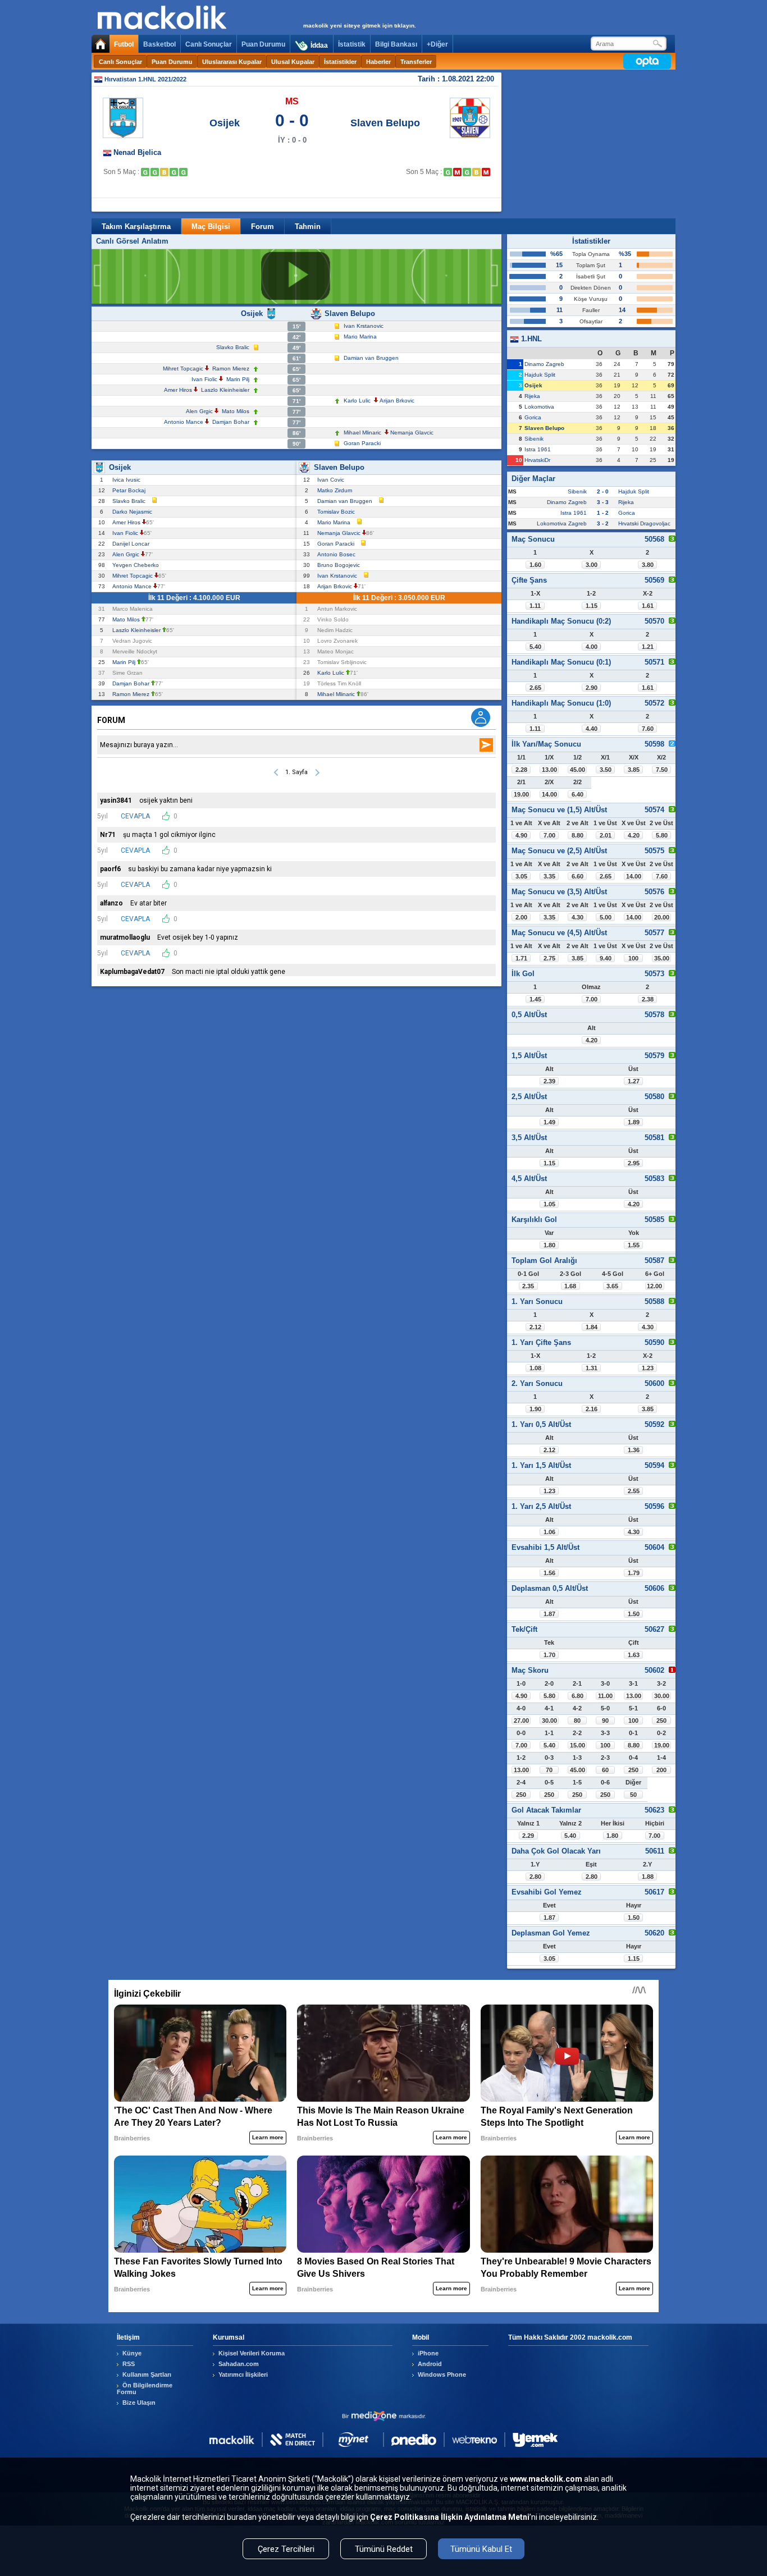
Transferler (416, 62)
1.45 (535, 999)
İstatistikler (340, 62)
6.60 (577, 876)
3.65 (612, 1286)
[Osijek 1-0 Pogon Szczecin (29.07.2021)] (183, 172)
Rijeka (532, 396)
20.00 (662, 917)
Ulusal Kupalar (293, 62)
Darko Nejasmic (134, 512)
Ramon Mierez (231, 369)
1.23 (648, 1368)
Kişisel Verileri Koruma (252, 2353)
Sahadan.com (239, 2364)
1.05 (549, 1204)
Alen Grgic (199, 411)
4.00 (592, 647)
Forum (262, 227)
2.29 (528, 1836)
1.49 (549, 1122)
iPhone (428, 2353)
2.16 (592, 1409)
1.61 (648, 606)
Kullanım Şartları (147, 2374)
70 (549, 1770)
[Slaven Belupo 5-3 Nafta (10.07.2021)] (448, 172)
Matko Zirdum (336, 490)
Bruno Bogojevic (340, 565)
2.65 (535, 688)
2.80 (535, 1877)
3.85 (634, 770)
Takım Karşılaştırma (136, 227)
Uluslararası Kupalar (232, 62)
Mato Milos (236, 411)
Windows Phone (442, 2374)
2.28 (521, 770)
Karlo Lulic (357, 401)
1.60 (535, 565)
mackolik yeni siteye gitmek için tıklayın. (360, 26)
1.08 (535, 1368)
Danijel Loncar (133, 544)
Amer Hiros (178, 390)
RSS (129, 2364)
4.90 (521, 835)
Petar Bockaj (131, 490)
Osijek (225, 123)
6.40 (577, 794)
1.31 (592, 1368)
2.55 (634, 1491)
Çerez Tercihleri (286, 2549)
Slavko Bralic (233, 347)
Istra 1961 (538, 449)
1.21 (648, 647)
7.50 (662, 770)
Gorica (533, 417)
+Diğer (437, 44)
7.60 (648, 729)
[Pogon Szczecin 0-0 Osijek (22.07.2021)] (164, 172)
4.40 (592, 729)
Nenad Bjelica (137, 152)
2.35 (528, 1286)
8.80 (577, 835)
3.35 (549, 876)
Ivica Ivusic (128, 480)
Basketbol (159, 44)
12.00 (654, 1286)
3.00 (592, 565)
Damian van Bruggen (371, 358)
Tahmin (308, 227)
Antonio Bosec (338, 554)
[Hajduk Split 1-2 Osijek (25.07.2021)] (174, 172)
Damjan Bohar (231, 422)
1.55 (634, 1245)
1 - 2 (603, 513)
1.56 (549, 1573)
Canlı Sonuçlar (209, 44)
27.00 (521, 1721)
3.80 (648, 565)
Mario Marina (360, 337)
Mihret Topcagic (183, 369)
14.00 (549, 794)
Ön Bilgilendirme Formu (145, 2389)
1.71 (521, 958)
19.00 (521, 794)
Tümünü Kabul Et (481, 2549)
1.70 (549, 1655)
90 (605, 1721)
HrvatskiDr (537, 460)
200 (661, 1770)
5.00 (606, 917)
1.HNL (530, 339)
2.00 (521, 917)
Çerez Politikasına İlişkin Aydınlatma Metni (450, 2517)
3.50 (606, 770)
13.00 (549, 770)
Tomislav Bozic (338, 512)
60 (605, 1770)
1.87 (549, 1614)
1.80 (549, 1245)
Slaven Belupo (385, 123)
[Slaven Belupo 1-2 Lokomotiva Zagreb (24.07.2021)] (486, 172)
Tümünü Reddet (384, 2549)
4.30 (577, 917)
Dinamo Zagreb (544, 364)
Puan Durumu (263, 44)
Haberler (378, 62)
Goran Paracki (362, 443)
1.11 (535, 606)
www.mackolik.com (546, 2479)
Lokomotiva (539, 407)
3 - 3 (603, 502)
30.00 (662, 1696)
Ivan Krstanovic (364, 326)
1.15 (592, 606)
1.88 (648, 1877)
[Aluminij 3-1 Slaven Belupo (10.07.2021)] (457, 172)
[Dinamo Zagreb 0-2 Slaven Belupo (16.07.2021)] (467, 172)
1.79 (634, 1573)
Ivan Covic (332, 480)
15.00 (577, 1745)
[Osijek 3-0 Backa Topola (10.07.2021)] (145, 172)
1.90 (535, 1409)
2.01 (606, 835)
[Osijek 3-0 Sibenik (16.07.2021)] (155, 172)
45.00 (577, 770)
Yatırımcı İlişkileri (243, 2374)
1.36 (634, 1450)
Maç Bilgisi (211, 227)
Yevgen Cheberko (137, 565)
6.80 (577, 1696)
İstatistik (352, 44)
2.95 (634, 1163)
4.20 (634, 835)
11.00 (605, 1696)
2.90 (592, 688)
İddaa (319, 45)
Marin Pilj (238, 379)
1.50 (634, 1614)
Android (430, 2364)
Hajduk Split (540, 375)
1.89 (634, 1122)
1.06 (549, 1532)
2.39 (549, 1081)
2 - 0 (603, 491)
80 (577, 1721)
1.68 (570, 1286)
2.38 (648, 999)
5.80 (662, 835)
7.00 (549, 835)
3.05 (521, 876)
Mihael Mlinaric (362, 433)
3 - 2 (603, 523)
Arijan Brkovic (397, 401)
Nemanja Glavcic (412, 433)
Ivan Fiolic (204, 379)
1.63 (634, 1655)
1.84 (592, 1327)
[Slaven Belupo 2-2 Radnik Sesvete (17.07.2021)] (476, 172)
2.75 (549, 958)
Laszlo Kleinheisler (225, 390)
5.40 (535, 647)
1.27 (634, 1081)
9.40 (606, 958)
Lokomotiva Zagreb (562, 523)
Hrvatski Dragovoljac (644, 523)
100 (633, 958)
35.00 (662, 958)
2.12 (535, 1327)
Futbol (124, 44)
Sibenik (534, 439)
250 (661, 1721)
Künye (132, 2353)
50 (633, 1795)
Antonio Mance (184, 422)
